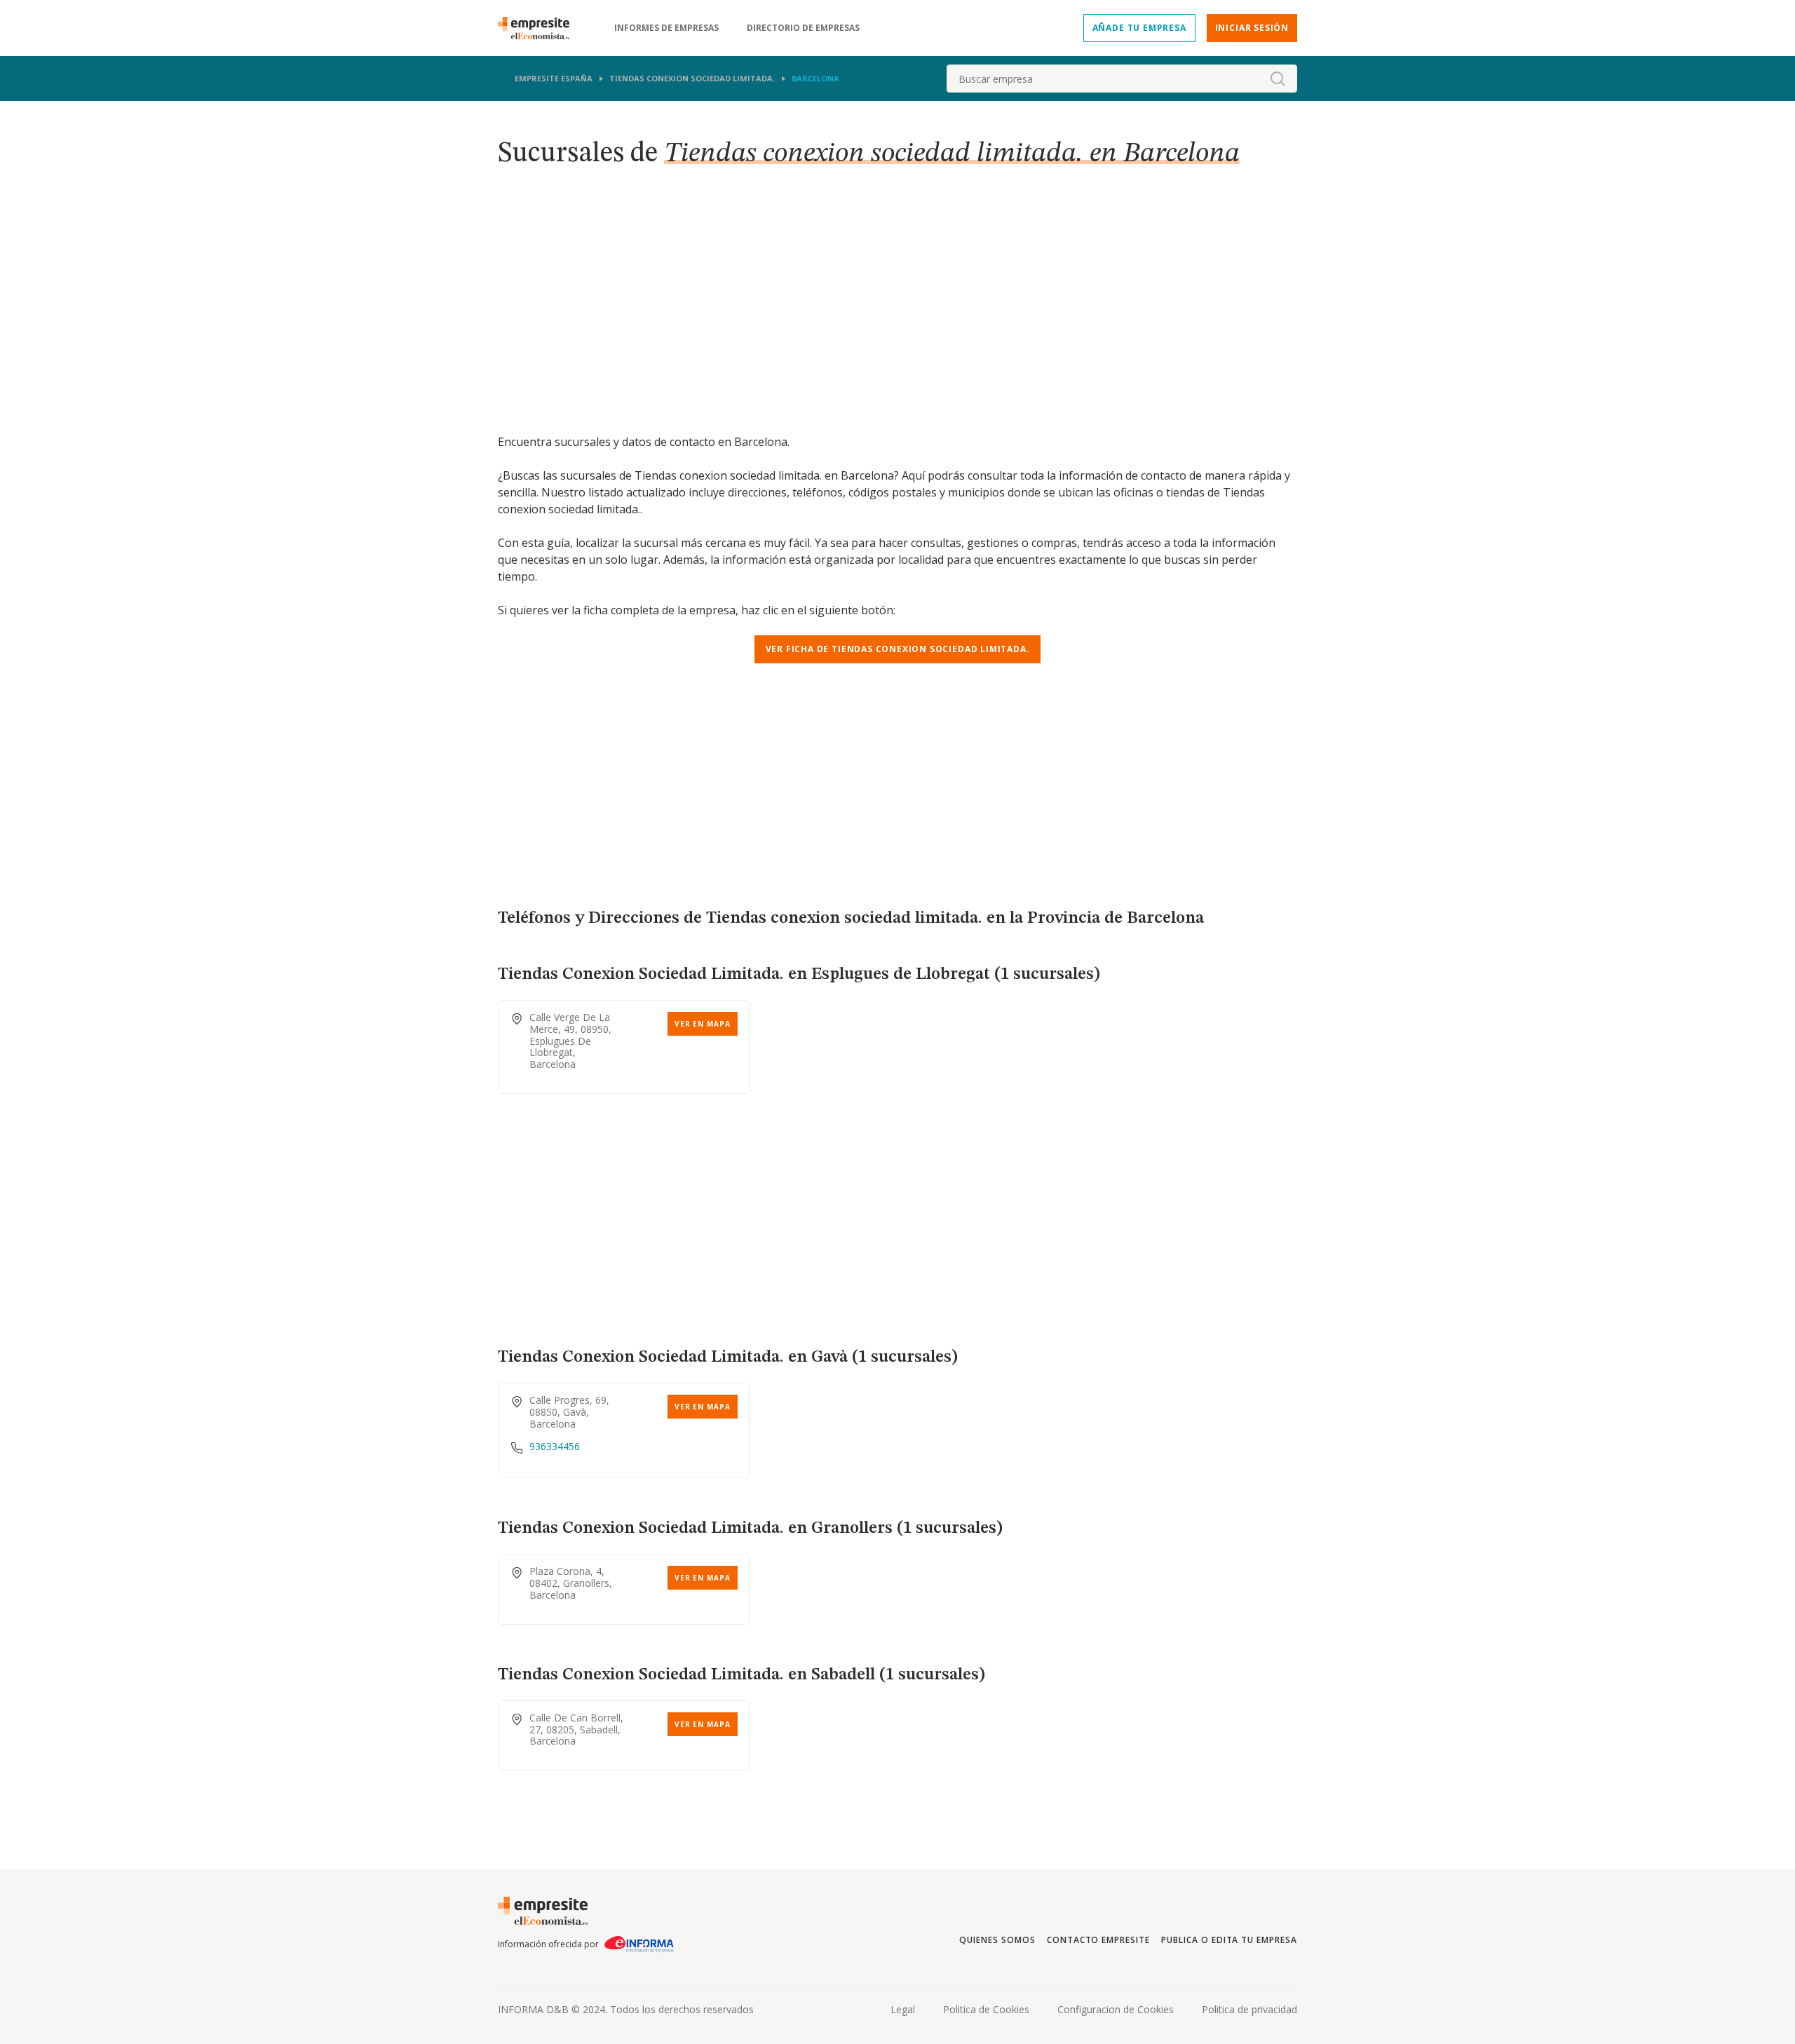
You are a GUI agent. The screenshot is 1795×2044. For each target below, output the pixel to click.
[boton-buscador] (1278, 79)
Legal (903, 2009)
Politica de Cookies (986, 2009)
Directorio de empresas (803, 28)
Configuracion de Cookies (1116, 2009)
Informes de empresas (666, 28)
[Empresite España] (539, 28)
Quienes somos (997, 1940)
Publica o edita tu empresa (1229, 1940)
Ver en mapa (703, 1024)
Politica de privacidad (1249, 2009)
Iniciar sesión (1252, 28)
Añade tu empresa (1139, 28)
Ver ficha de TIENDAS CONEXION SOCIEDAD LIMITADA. (898, 649)
